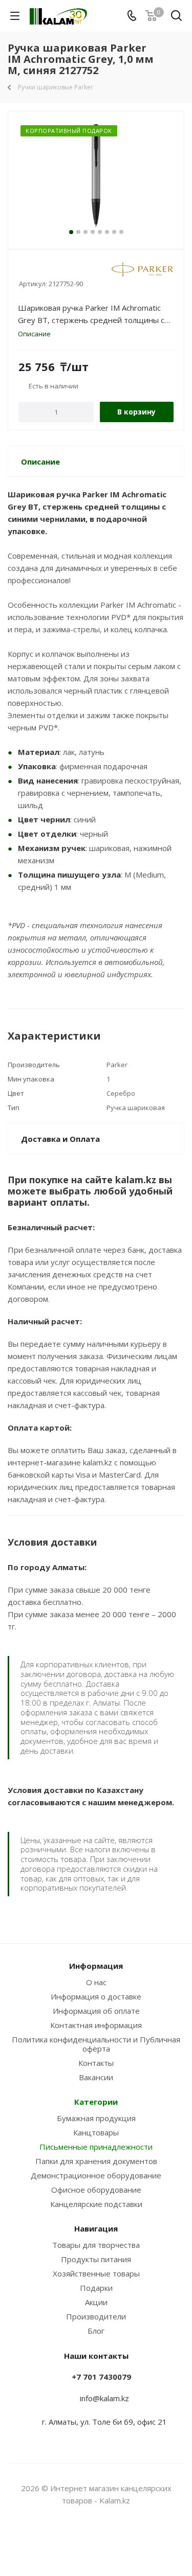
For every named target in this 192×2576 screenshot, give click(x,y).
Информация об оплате (96, 2011)
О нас (96, 1982)
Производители (96, 2316)
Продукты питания (96, 2259)
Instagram (83, 2540)
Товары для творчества (96, 2245)
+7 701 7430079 (101, 2377)
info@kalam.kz (104, 2398)
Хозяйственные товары (96, 2273)
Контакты (96, 2063)
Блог (96, 2331)
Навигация (96, 2228)
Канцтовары (96, 2132)
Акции (96, 2302)
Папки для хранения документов (96, 2161)
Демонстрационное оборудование (96, 2175)
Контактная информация (96, 2025)
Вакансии (96, 2077)
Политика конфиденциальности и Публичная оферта (96, 2044)
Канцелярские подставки (96, 2204)
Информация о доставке (96, 1996)
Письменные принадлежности (96, 2147)
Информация (96, 1966)
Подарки (96, 2288)
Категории (96, 2102)
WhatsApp (109, 2540)
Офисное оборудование (96, 2190)
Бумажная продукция (96, 2118)
